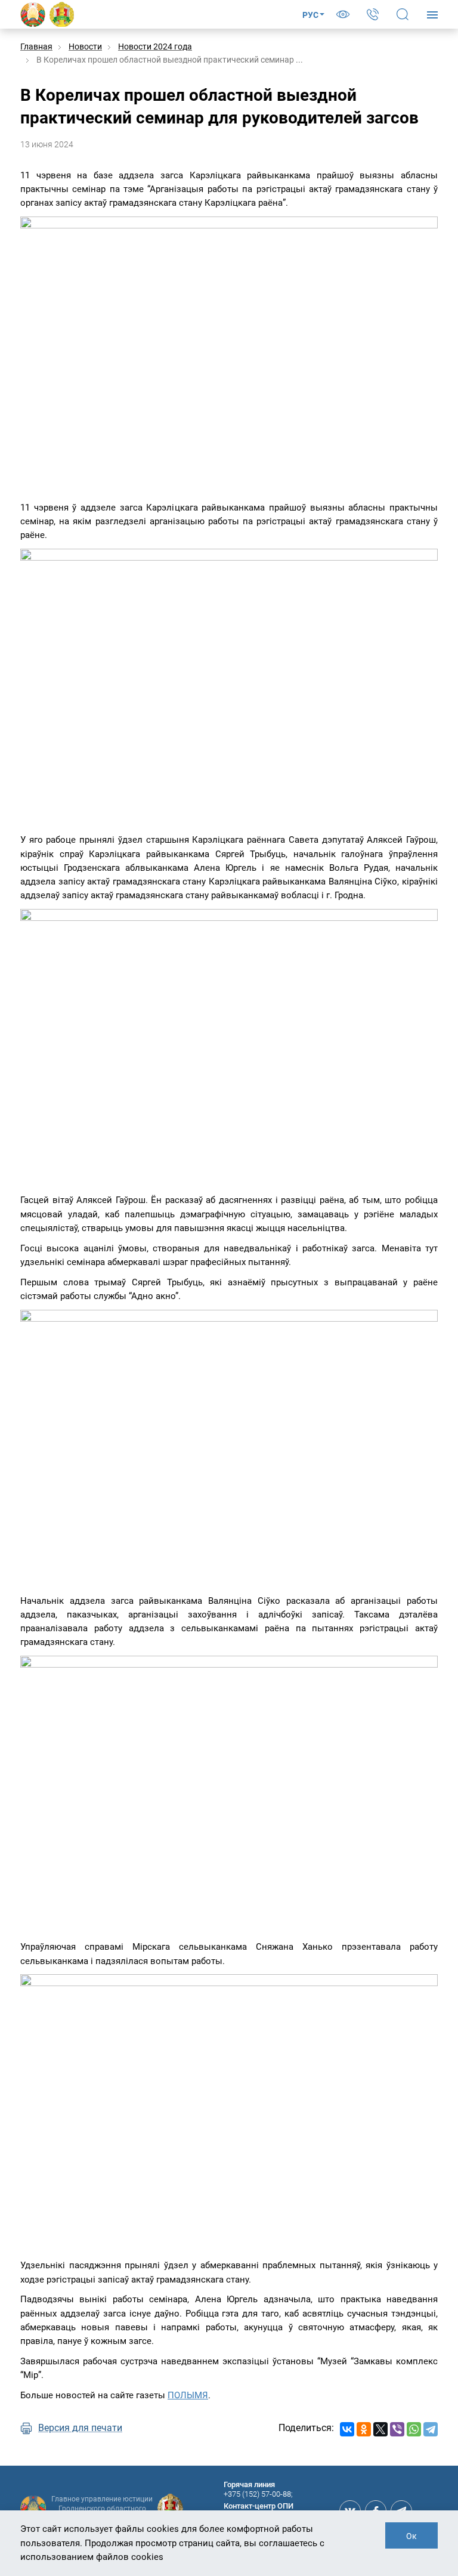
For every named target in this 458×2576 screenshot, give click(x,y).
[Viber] (397, 2429)
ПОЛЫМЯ (188, 2395)
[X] (380, 2429)
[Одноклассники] (364, 2429)
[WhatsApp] (414, 2429)
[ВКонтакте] (347, 2429)
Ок (411, 2536)
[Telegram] (431, 2429)
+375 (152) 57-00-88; (258, 2494)
